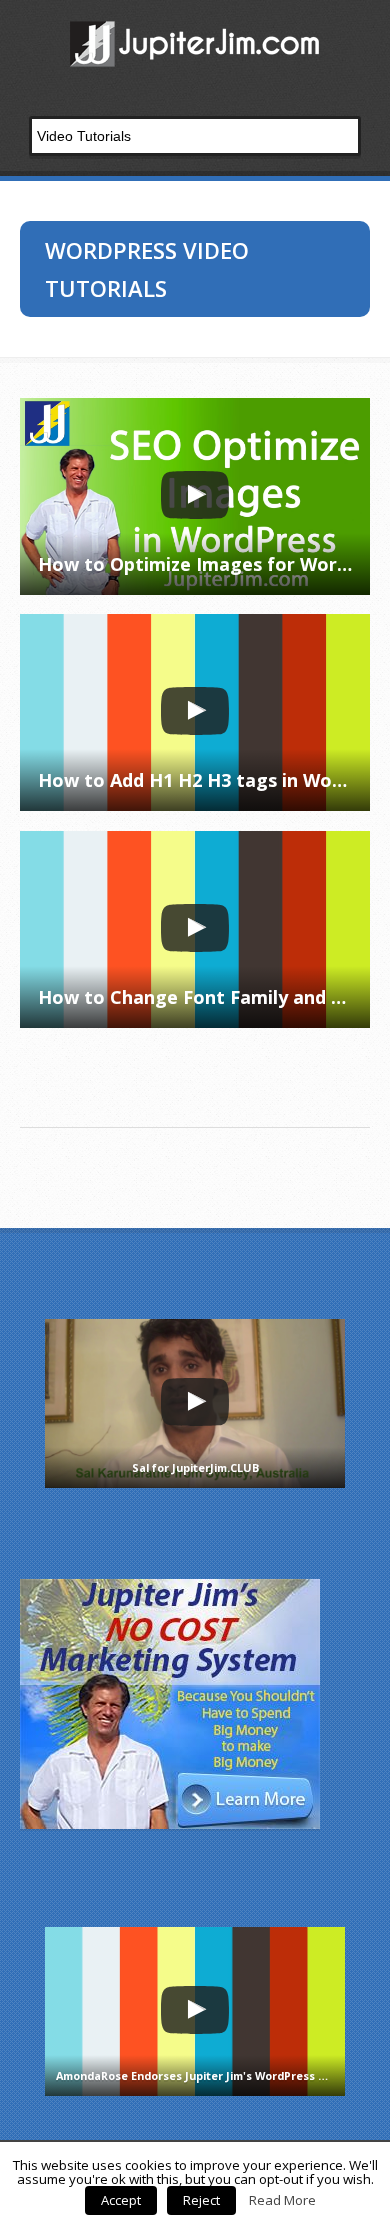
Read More (282, 2200)
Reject (201, 2200)
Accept (121, 2200)
